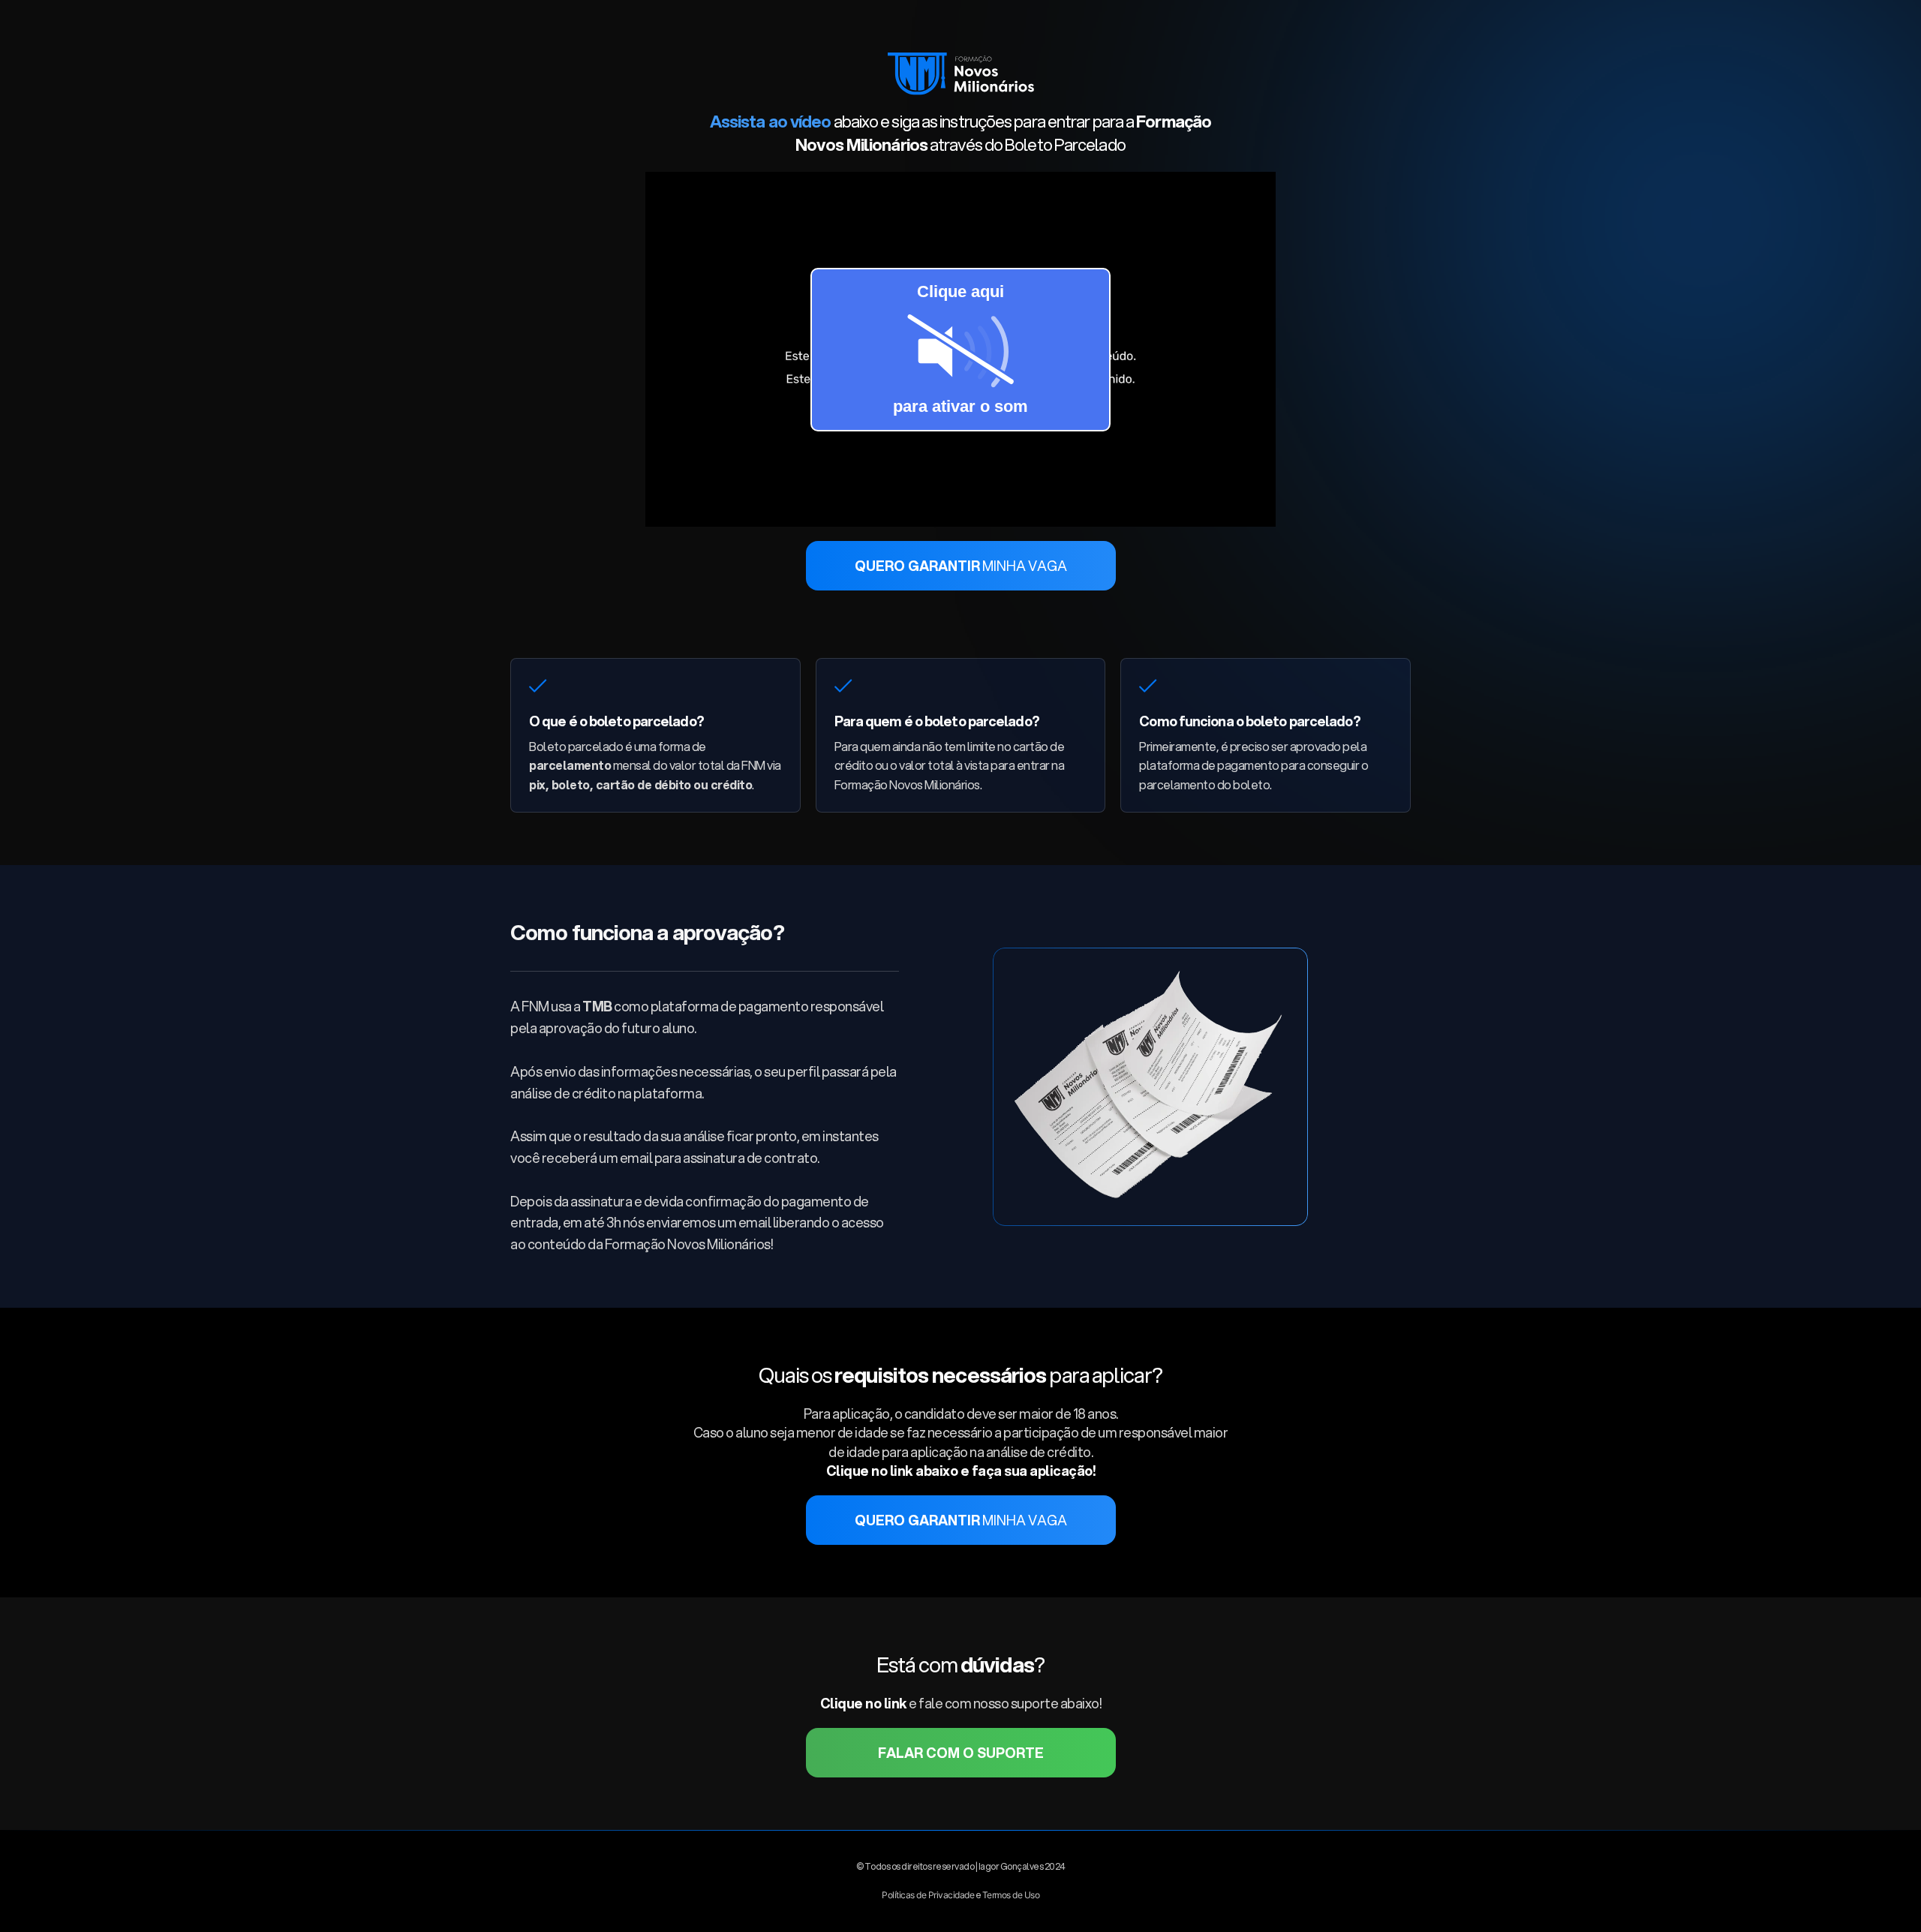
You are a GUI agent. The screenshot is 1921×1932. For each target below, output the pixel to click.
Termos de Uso (1011, 1895)
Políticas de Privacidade (928, 1895)
